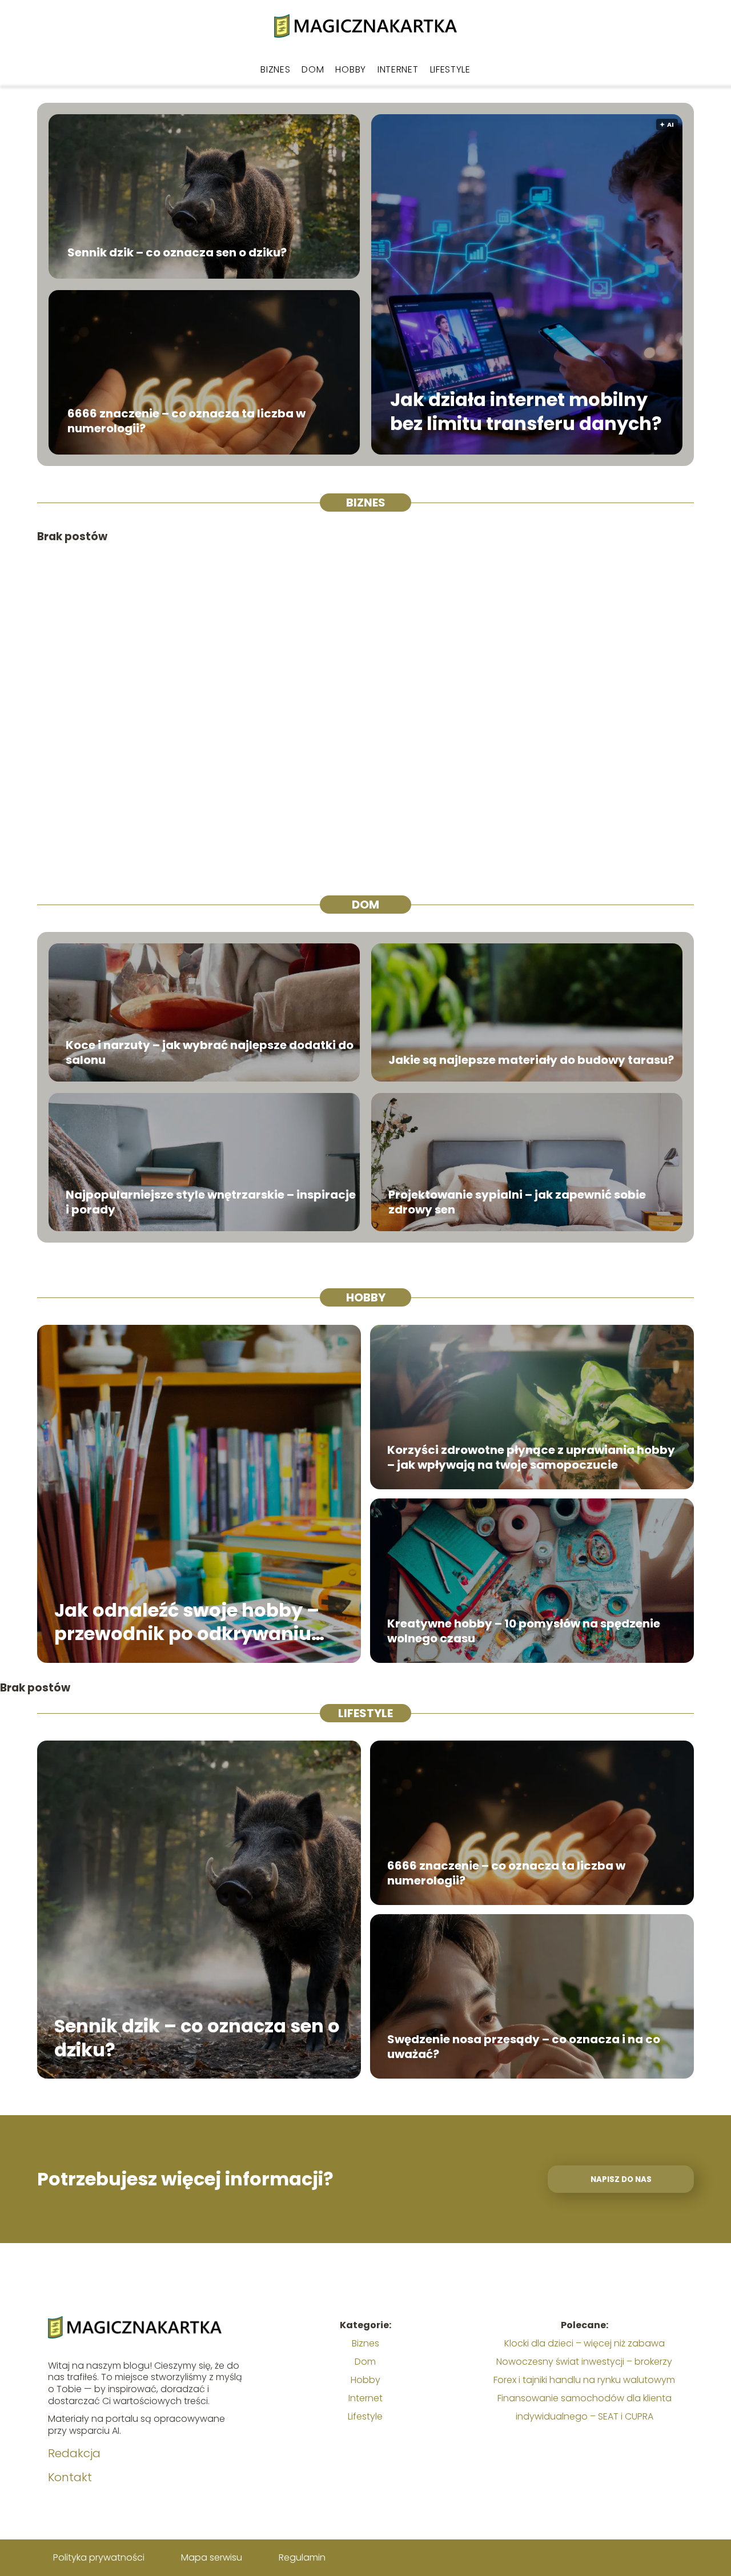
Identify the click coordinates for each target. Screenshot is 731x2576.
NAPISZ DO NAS (621, 2179)
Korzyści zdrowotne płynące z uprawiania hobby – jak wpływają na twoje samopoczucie (531, 1457)
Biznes (275, 69)
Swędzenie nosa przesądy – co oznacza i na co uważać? (524, 2047)
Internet (398, 69)
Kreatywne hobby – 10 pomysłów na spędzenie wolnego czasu (524, 1631)
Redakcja (74, 2453)
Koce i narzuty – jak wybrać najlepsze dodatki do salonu (210, 1052)
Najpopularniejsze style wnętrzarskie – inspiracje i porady (211, 1202)
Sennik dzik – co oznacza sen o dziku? (177, 252)
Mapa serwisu (212, 2557)
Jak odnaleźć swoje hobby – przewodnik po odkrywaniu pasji (187, 1621)
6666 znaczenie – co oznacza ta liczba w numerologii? (186, 421)
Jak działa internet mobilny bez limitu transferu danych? (526, 412)
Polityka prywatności (99, 2557)
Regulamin (302, 2557)
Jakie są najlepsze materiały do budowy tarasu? (531, 1060)
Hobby (351, 69)
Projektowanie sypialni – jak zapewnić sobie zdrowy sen (517, 1202)
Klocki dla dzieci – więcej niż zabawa (585, 2343)
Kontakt (70, 2477)
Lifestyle (450, 69)
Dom (313, 69)
